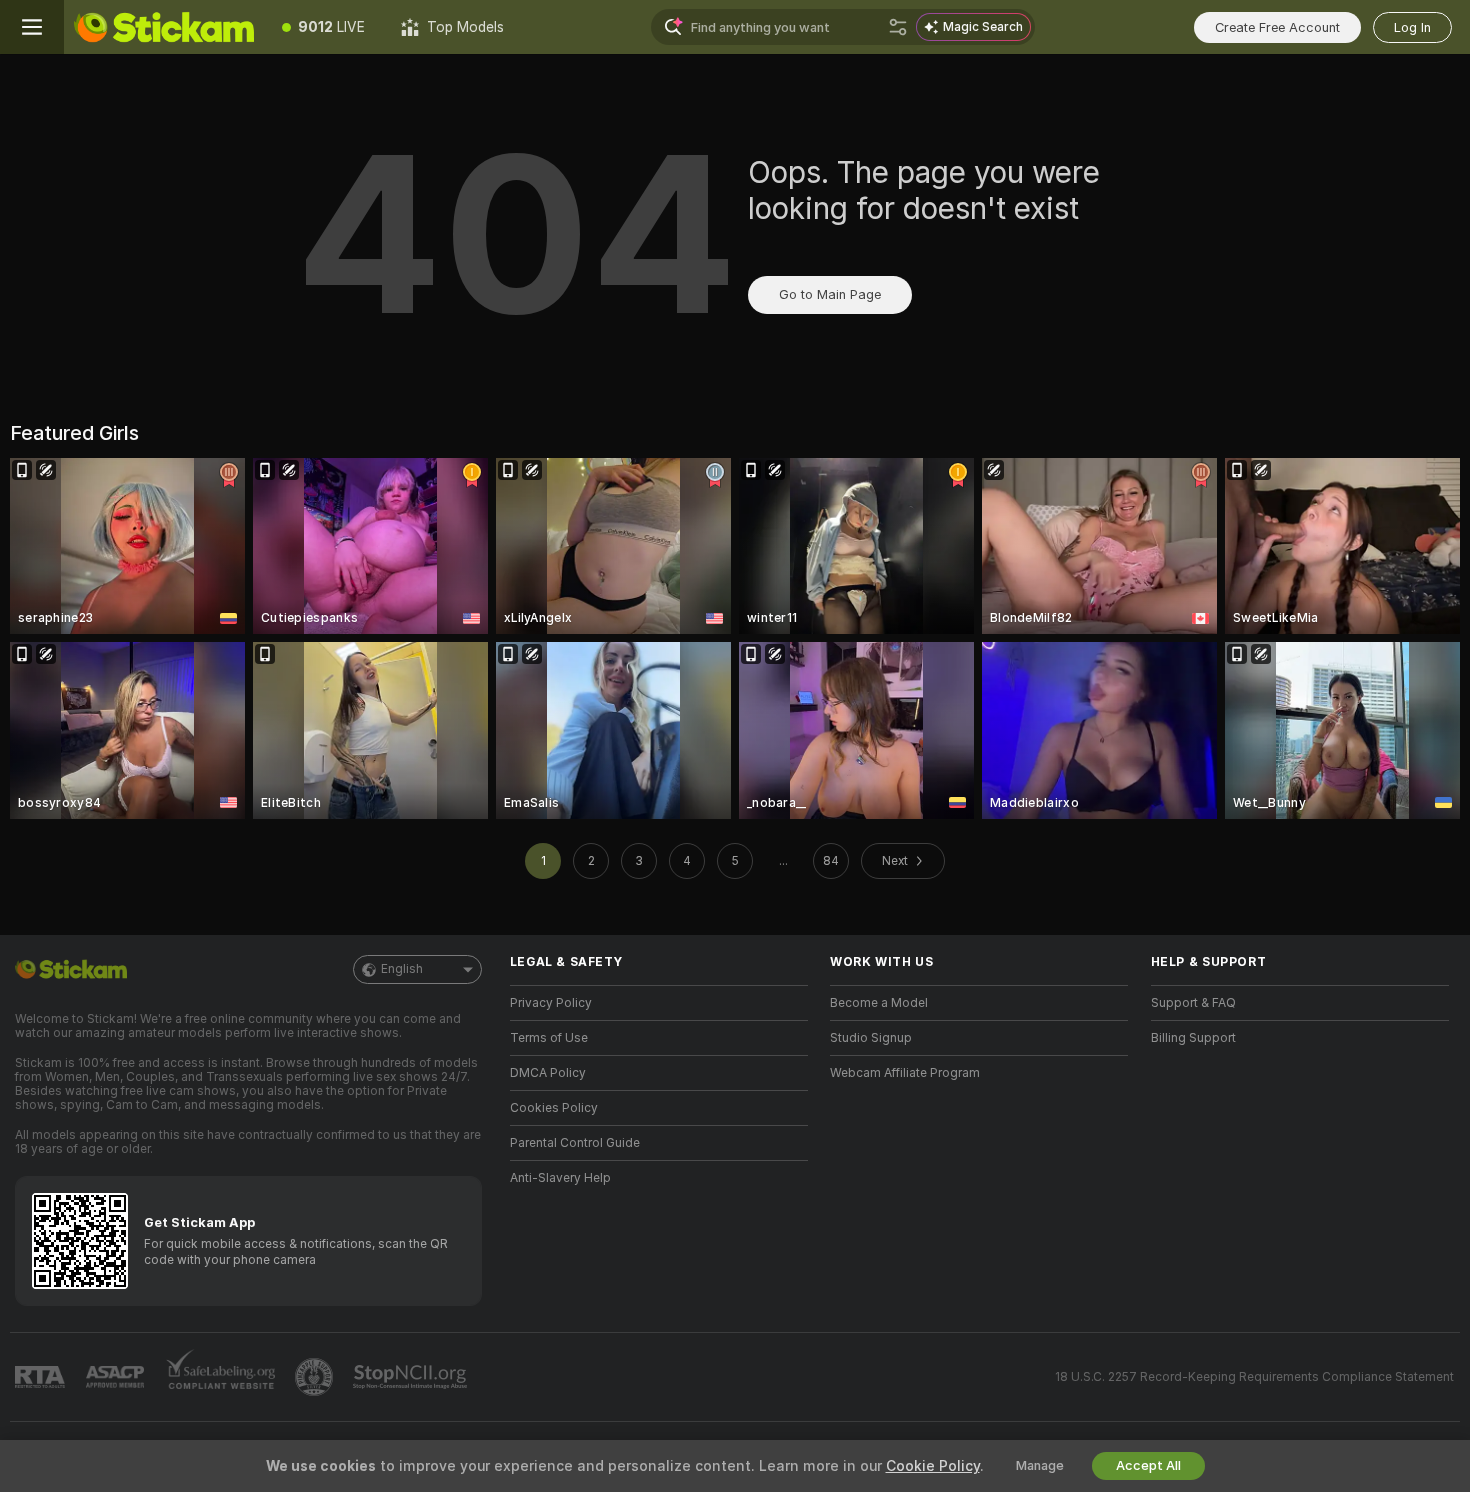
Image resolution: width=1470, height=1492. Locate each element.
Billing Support (1193, 1038)
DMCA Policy (548, 1073)
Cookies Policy (554, 1108)
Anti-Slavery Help (560, 1178)
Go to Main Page (830, 294)
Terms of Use (549, 1038)
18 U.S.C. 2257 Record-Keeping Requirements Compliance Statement (1254, 1377)
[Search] (898, 27)
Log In (1412, 27)
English (402, 969)
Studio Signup (871, 1038)
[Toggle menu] (32, 27)
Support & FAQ (1193, 1003)
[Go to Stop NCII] (412, 1377)
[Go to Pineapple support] (316, 1377)
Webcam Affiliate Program (905, 1073)
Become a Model (879, 1003)
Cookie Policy (933, 1466)
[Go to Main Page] (164, 27)
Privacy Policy (551, 1003)
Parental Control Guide (575, 1143)
